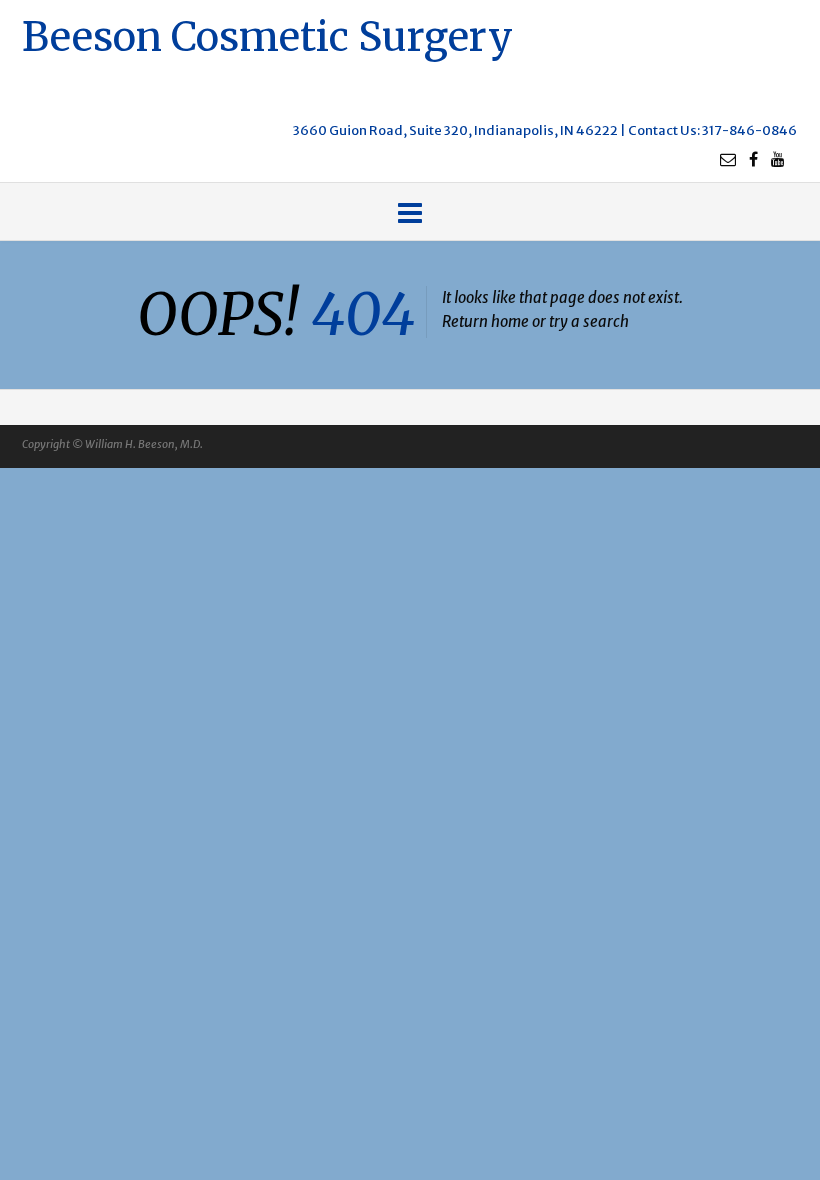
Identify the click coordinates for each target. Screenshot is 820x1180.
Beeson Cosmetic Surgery (267, 34)
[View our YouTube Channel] (778, 159)
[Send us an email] (728, 159)
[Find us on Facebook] (753, 159)
